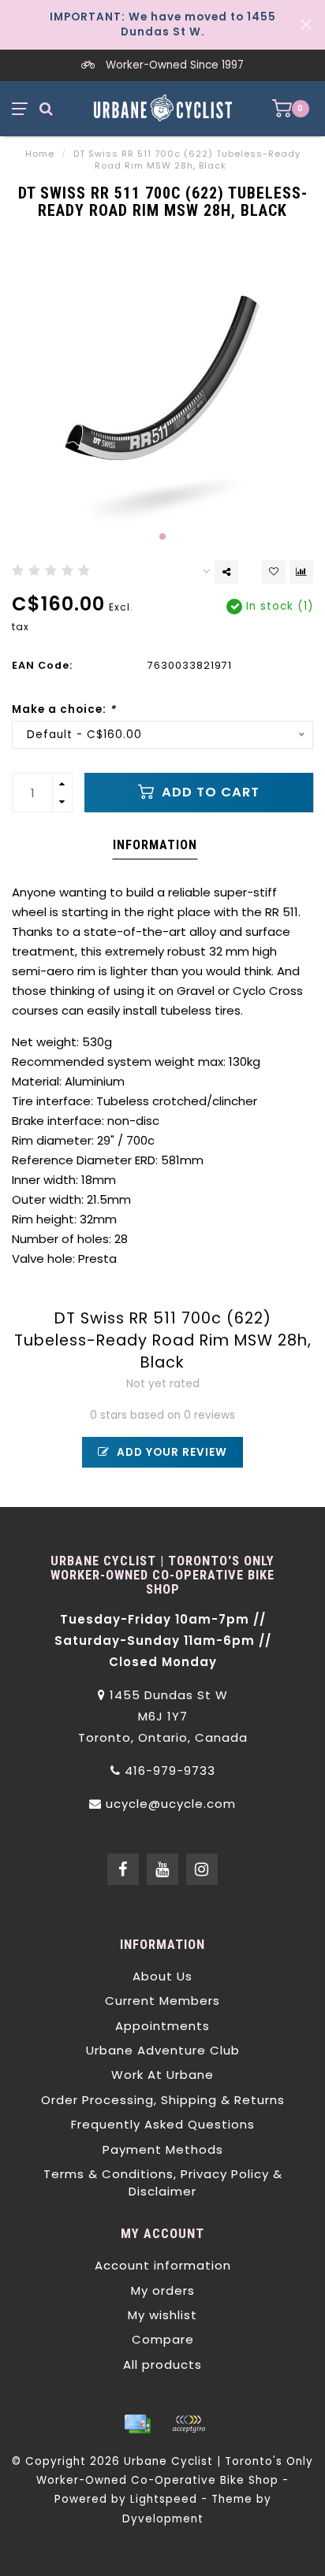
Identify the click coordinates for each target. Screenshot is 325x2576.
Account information (163, 2265)
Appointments (162, 2026)
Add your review (170, 1452)
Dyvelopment (163, 2519)
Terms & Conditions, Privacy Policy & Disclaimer (163, 2182)
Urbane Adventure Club (163, 2050)
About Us (162, 1976)
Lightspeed (164, 2499)
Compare (163, 2339)
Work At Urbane (162, 2075)
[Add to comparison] (301, 572)
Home (40, 154)
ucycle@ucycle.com (171, 1804)
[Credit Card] (137, 2424)
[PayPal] (189, 2424)
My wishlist (162, 2315)
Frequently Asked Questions (163, 2124)
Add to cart (209, 792)
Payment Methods (163, 2149)
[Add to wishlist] (274, 572)
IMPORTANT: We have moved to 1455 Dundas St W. (163, 24)
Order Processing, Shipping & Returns (163, 2100)
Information (155, 845)
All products (162, 2364)
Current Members (162, 2001)
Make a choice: (64, 709)
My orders (163, 2290)
